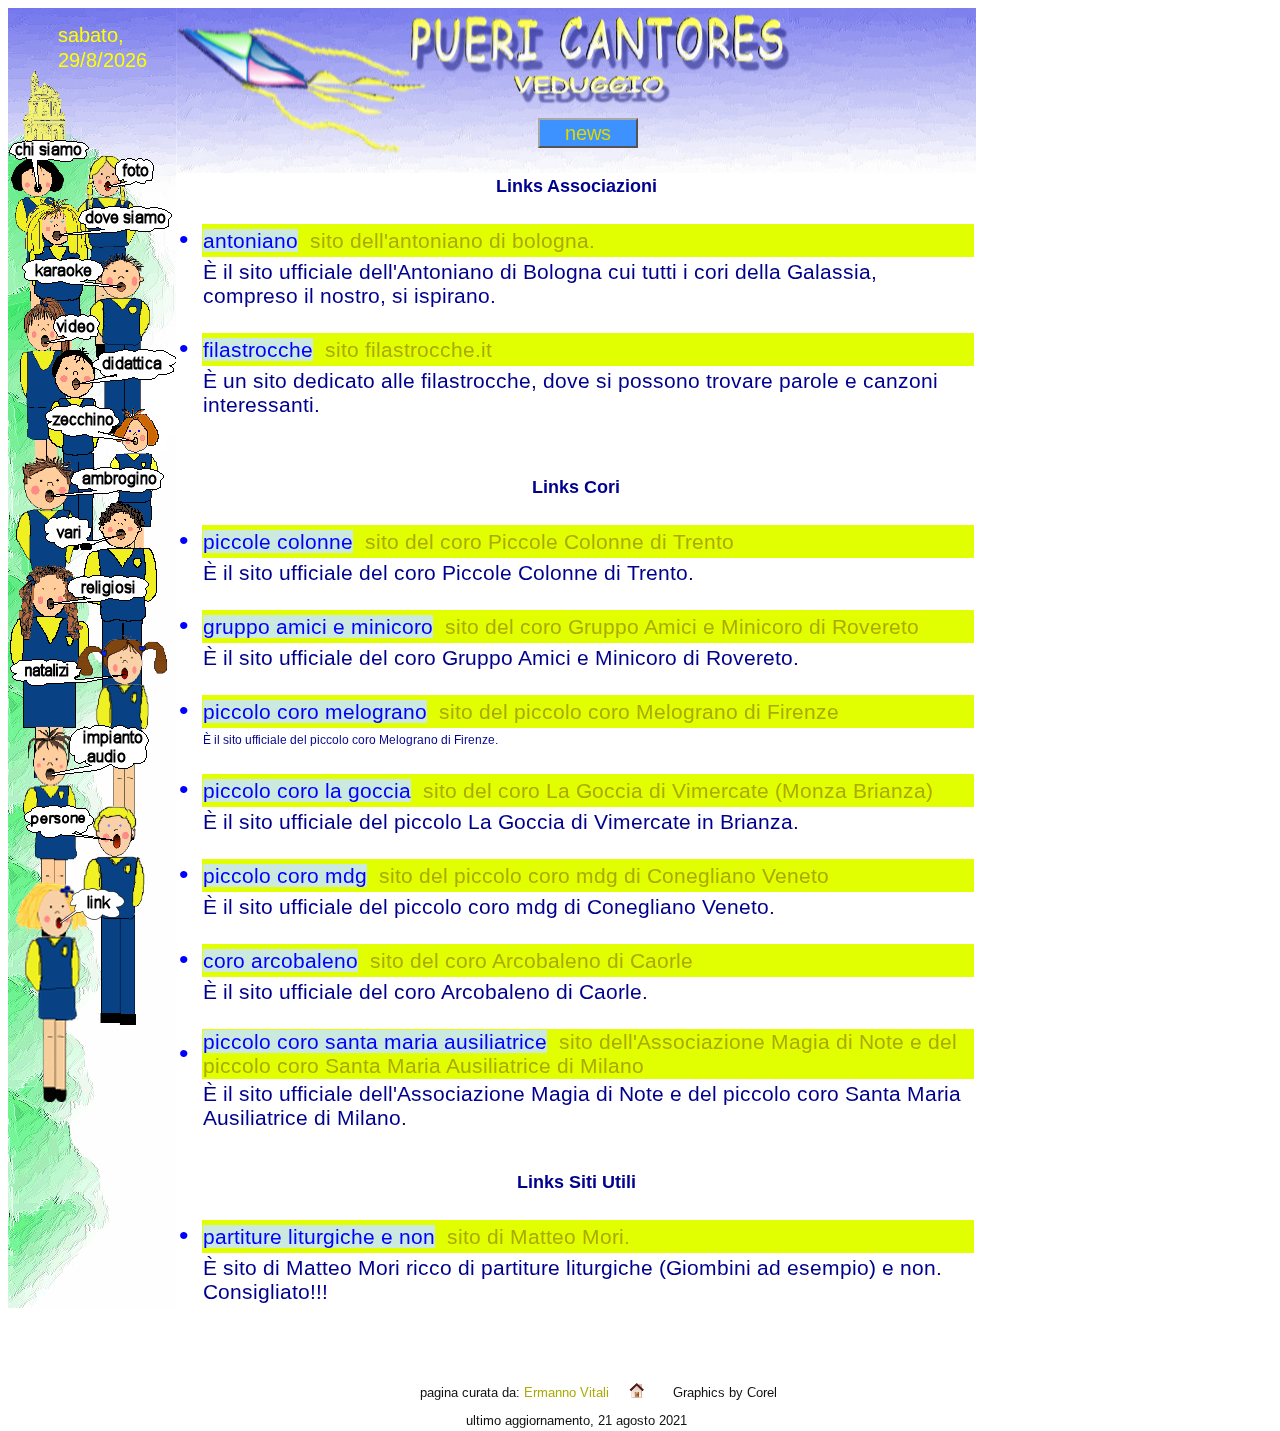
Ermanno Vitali (566, 1392)
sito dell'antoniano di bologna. (452, 240)
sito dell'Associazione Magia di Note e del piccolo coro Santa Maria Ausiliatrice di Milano (580, 1053)
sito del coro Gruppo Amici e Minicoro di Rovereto (682, 626)
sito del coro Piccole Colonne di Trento (549, 541)
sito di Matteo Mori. (538, 1236)
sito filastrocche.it (408, 349)
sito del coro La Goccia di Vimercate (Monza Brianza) (678, 790)
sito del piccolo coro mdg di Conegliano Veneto (604, 875)
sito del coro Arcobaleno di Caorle (531, 960)
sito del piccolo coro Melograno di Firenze (639, 711)
